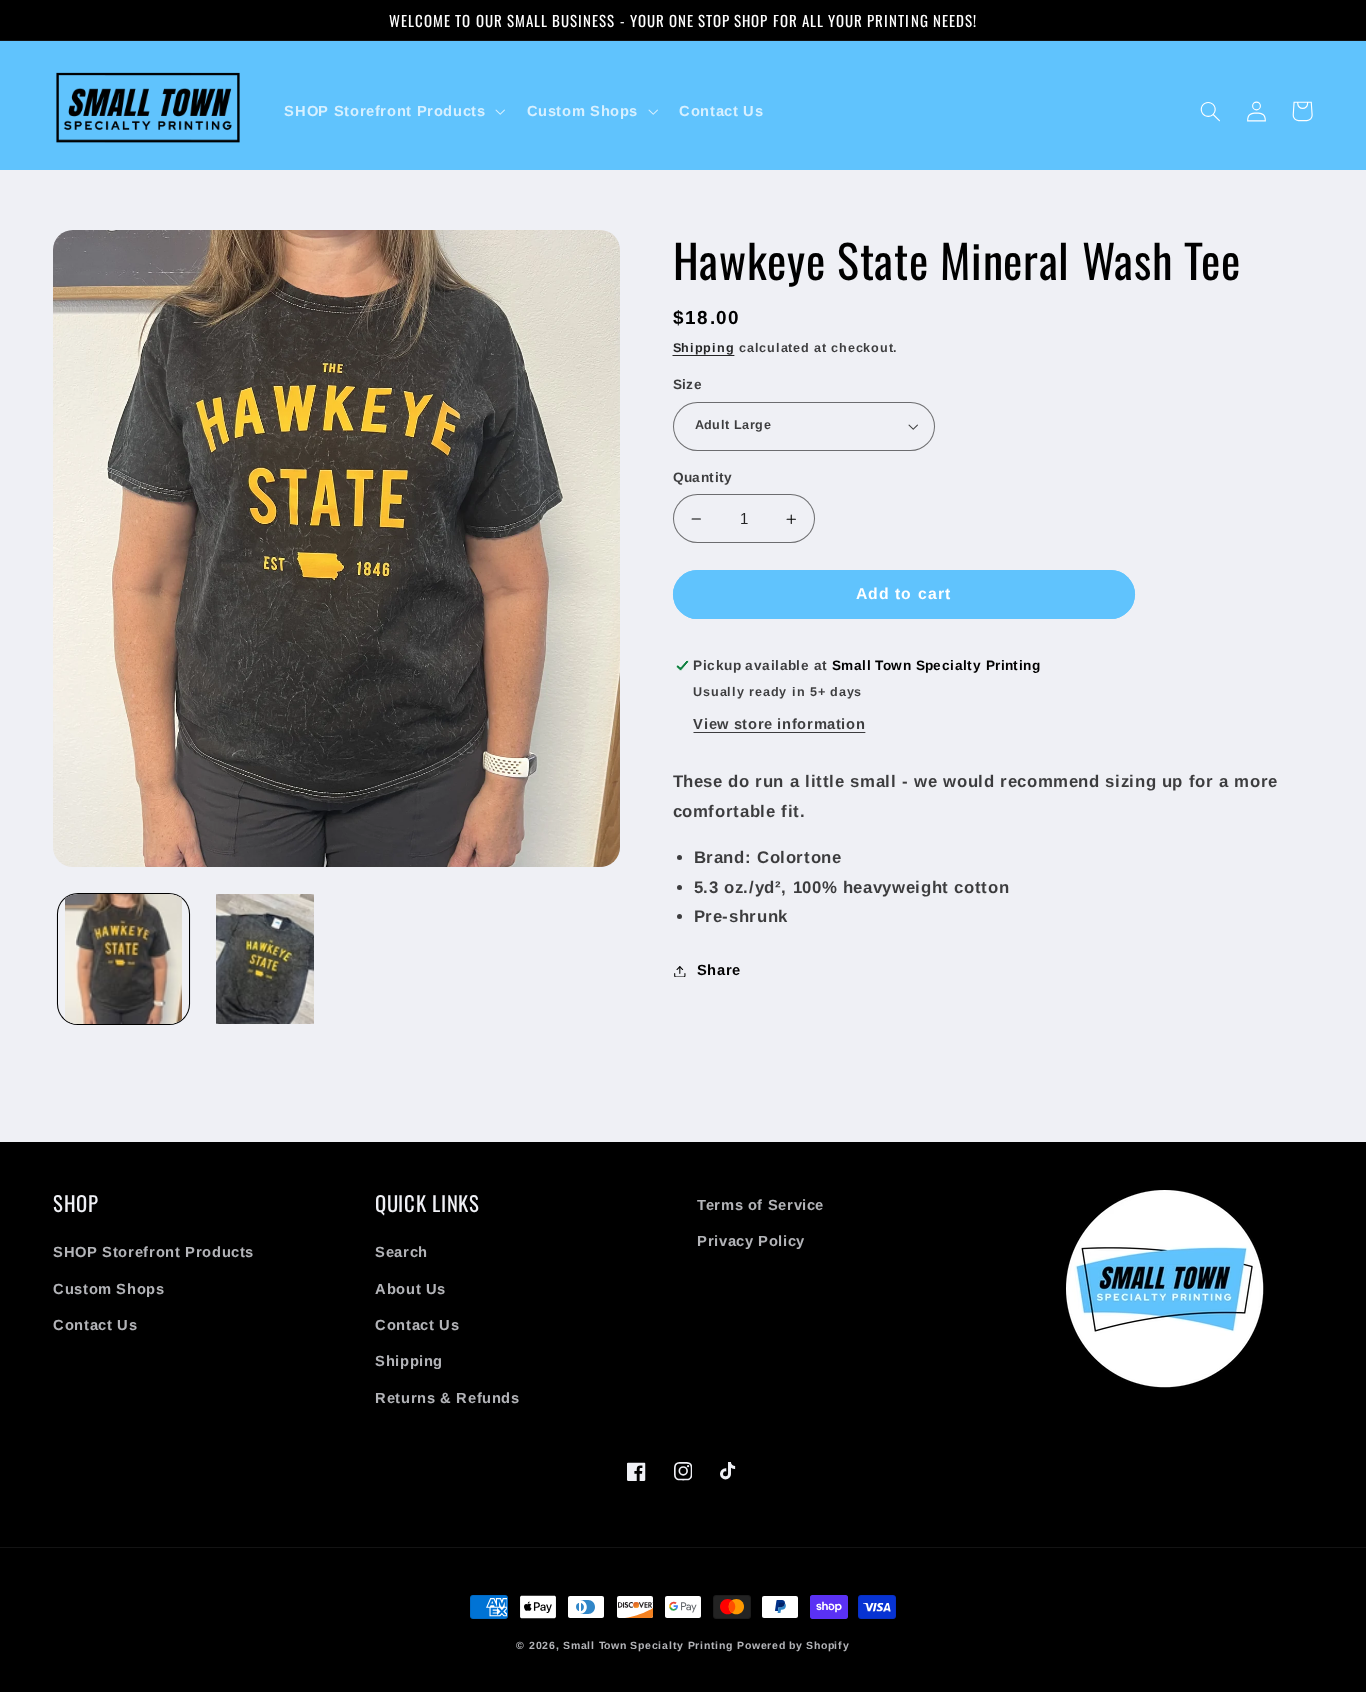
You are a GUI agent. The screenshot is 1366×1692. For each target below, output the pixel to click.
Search (401, 1252)
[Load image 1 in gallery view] (123, 959)
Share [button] (719, 970)
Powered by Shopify (793, 1645)
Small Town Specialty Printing (647, 1645)
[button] (393, 111)
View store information (779, 724)
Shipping (704, 348)
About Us (410, 1289)
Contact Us (95, 1325)
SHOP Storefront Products (153, 1252)
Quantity (703, 477)
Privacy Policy (751, 1241)
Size (688, 384)
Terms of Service (760, 1205)
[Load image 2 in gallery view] (264, 959)
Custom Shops (109, 1289)
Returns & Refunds (447, 1398)
